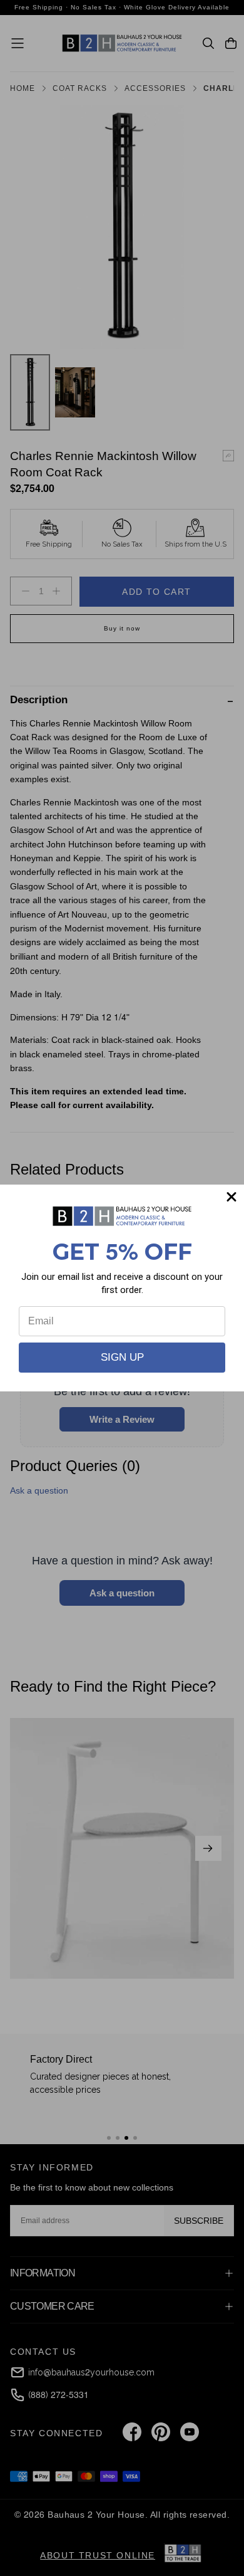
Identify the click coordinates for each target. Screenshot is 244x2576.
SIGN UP (122, 1357)
